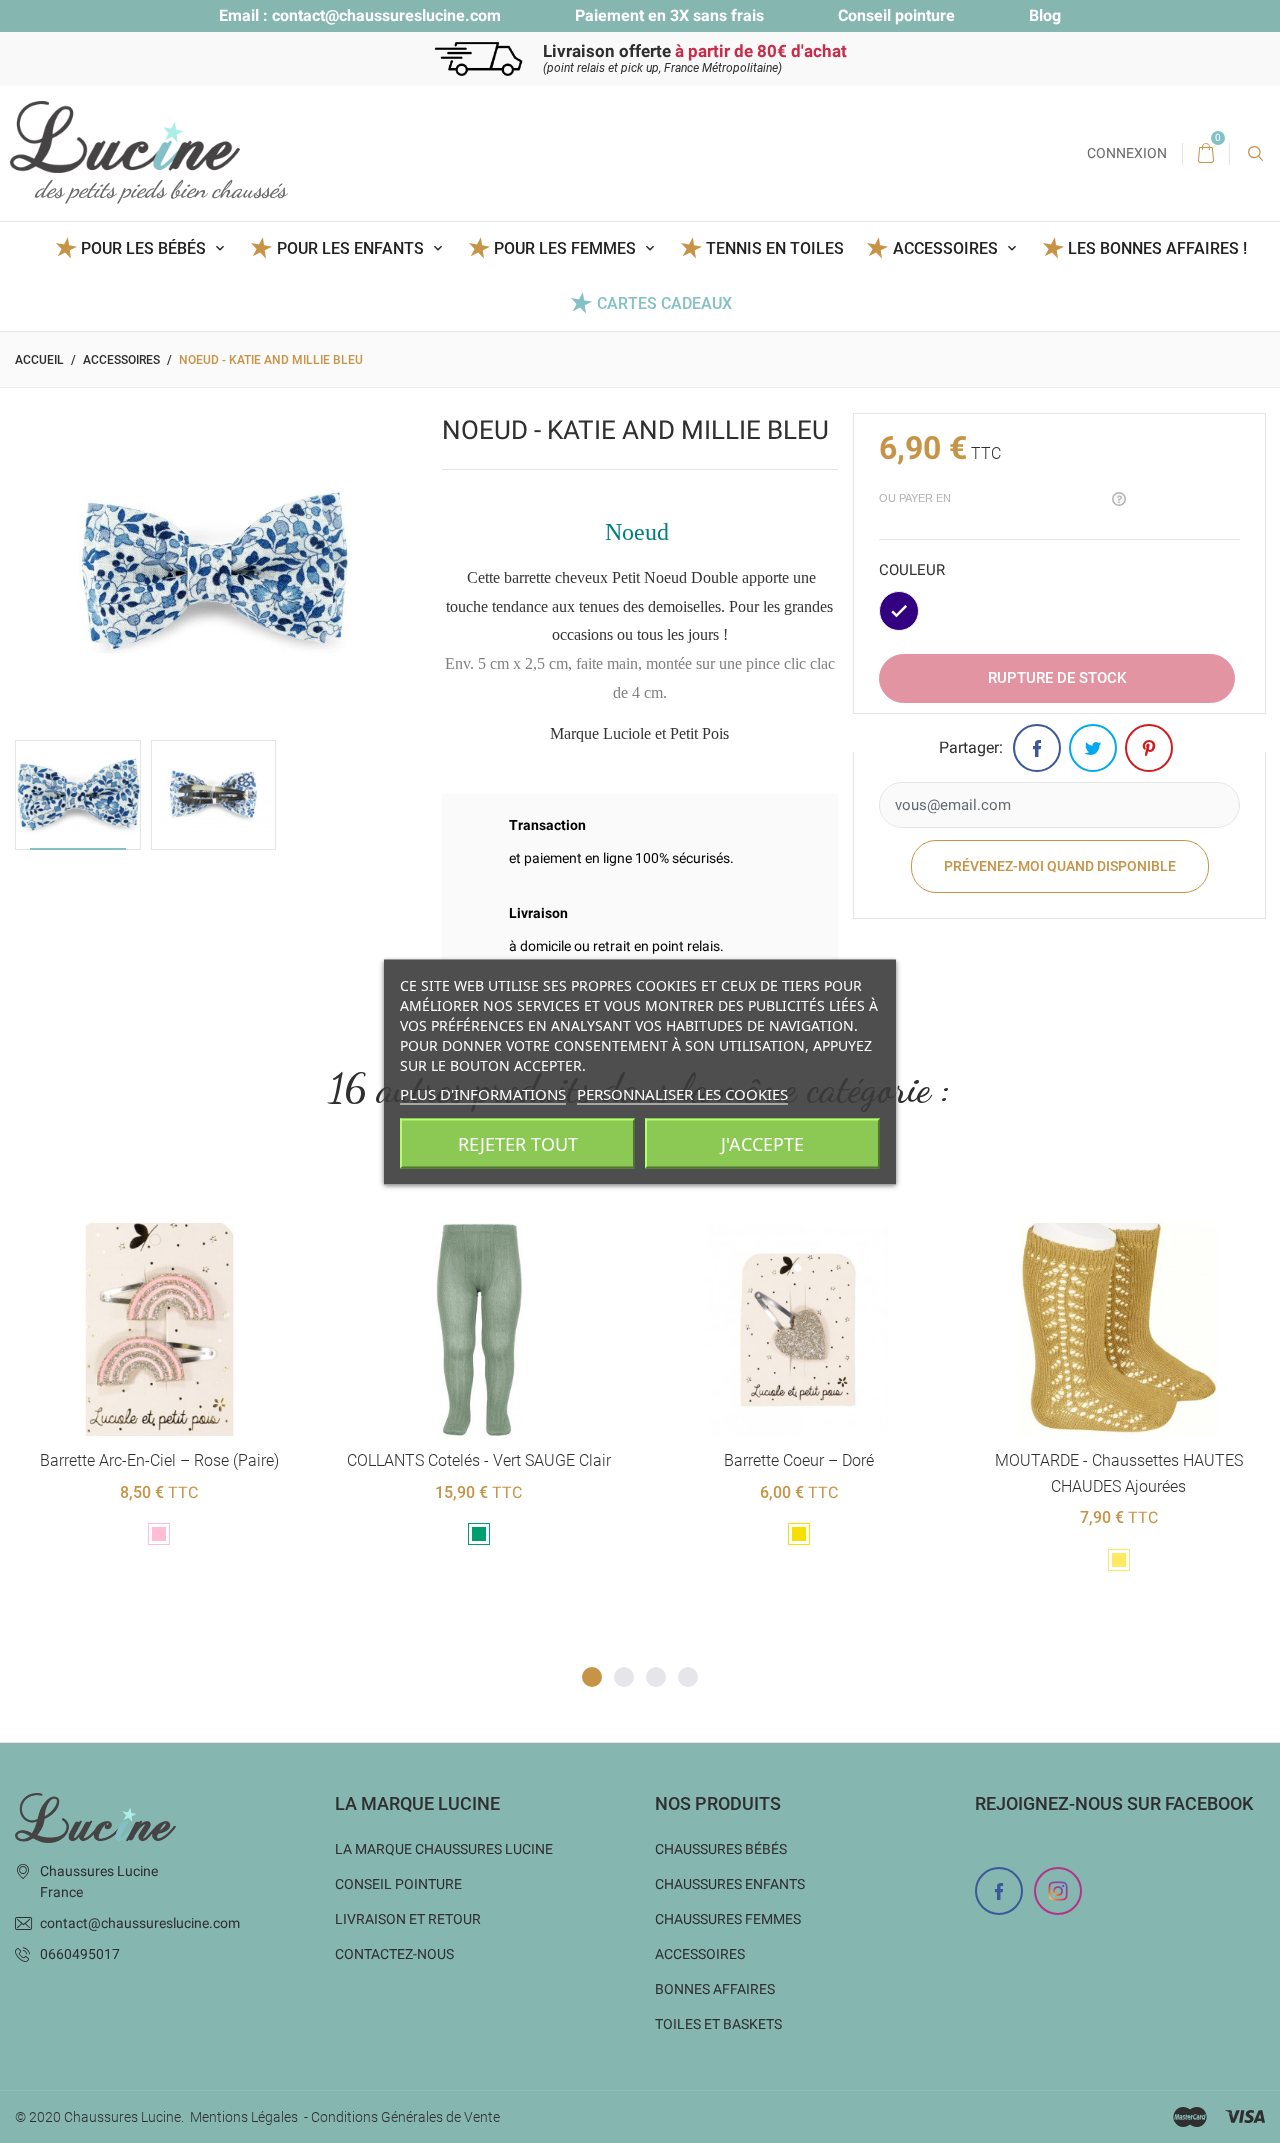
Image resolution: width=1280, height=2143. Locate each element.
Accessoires (700, 1954)
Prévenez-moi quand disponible (1060, 866)
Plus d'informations (483, 1093)
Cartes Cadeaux (664, 303)
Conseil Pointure (398, 1884)
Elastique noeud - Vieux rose (1118, 1460)
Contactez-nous (394, 1954)
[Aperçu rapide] (158, 1190)
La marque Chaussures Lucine (444, 1849)
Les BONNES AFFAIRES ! (1157, 248)
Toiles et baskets (718, 2024)
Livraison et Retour (408, 1919)
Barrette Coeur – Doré (479, 1460)
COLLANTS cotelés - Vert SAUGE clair (159, 1460)
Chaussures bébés (721, 1849)
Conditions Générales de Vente (405, 2117)
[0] (1206, 154)
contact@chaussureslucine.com (386, 15)
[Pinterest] (1149, 748)
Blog (1045, 15)
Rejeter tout (518, 1143)
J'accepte (762, 1143)
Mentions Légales (244, 2117)
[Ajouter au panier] (109, 1190)
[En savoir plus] (207, 1190)
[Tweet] (1093, 748)
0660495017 (80, 1954)
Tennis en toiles (775, 248)
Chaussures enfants (730, 1884)
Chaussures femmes (728, 1919)
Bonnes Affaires (715, 1989)
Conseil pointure (896, 15)
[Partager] (1037, 748)
